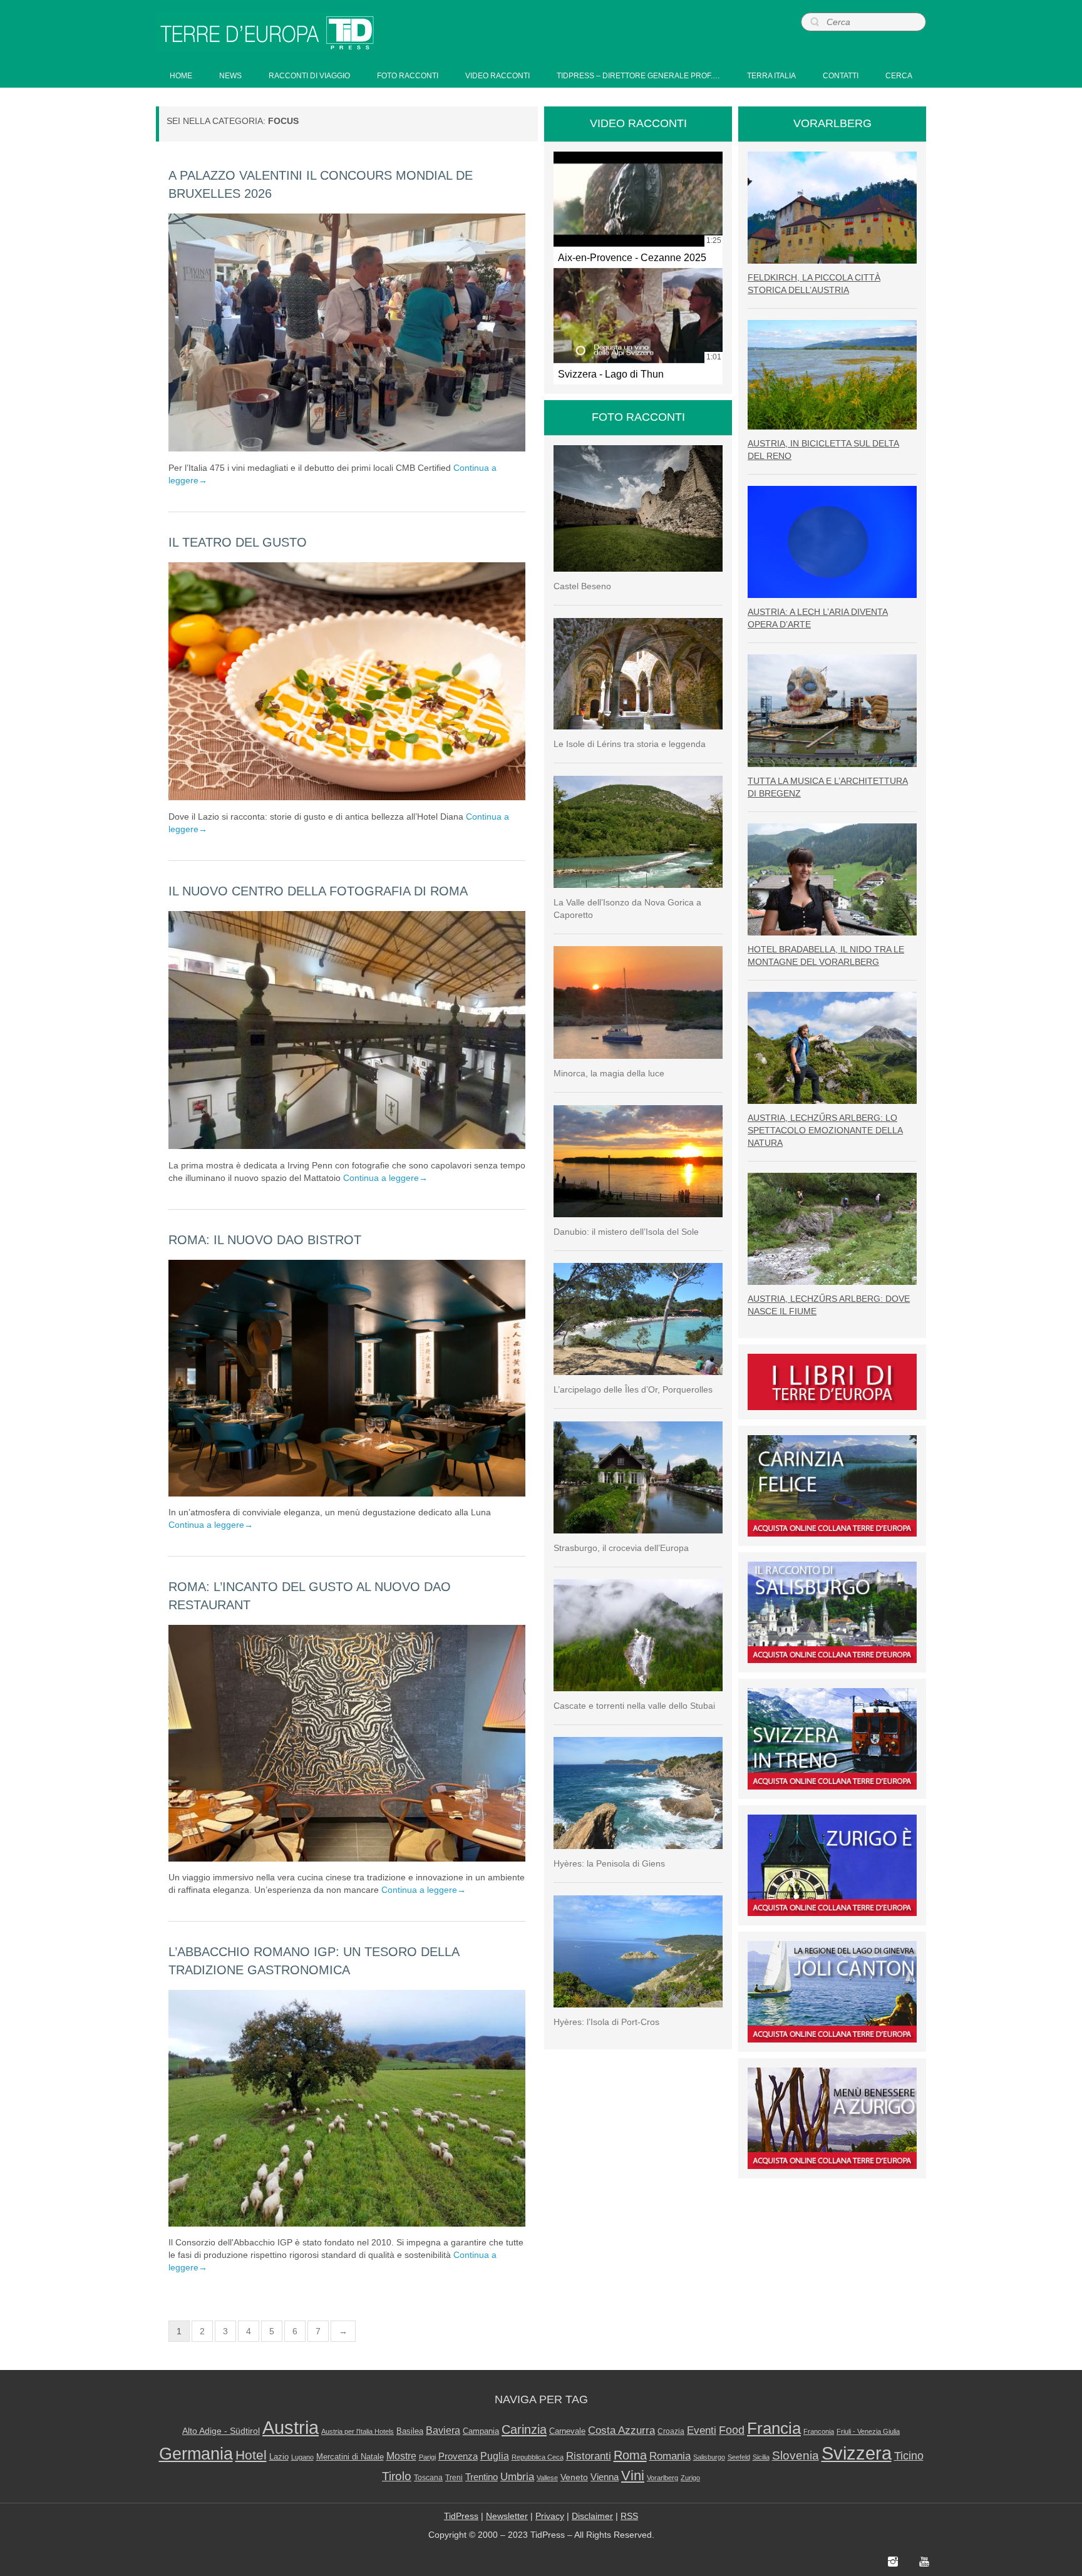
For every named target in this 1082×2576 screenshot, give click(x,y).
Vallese (547, 2478)
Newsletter (507, 2516)
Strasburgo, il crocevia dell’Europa (621, 1548)
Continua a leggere (385, 1178)
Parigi (427, 2457)
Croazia (671, 2431)
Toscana (428, 2478)
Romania (670, 2456)
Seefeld (739, 2457)
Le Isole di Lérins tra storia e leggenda (630, 744)
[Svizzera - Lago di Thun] (638, 316)
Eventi (702, 2430)
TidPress (461, 2516)
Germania (196, 2454)
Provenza (458, 2456)
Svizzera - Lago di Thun (611, 374)
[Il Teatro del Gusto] (347, 681)
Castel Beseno (582, 586)
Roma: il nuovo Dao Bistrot (265, 1240)
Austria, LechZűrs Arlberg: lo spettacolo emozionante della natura (825, 1130)
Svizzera (857, 2453)
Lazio (279, 2457)
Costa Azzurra (621, 2430)
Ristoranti (589, 2456)
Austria (291, 2427)
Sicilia (761, 2457)
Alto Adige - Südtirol (221, 2431)
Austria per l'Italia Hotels (358, 2431)
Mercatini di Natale (350, 2457)
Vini (633, 2476)
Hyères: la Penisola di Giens (609, 1863)
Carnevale (567, 2431)
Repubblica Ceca (538, 2457)
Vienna (605, 2477)
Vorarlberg (662, 2478)
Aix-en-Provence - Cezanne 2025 (632, 257)
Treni (454, 2478)
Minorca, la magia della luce (609, 1073)
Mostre (401, 2456)
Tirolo (397, 2476)
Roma (630, 2455)
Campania (481, 2431)
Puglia (495, 2456)
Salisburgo (709, 2457)
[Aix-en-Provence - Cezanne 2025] (638, 199)
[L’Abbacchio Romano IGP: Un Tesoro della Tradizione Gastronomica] (347, 2108)
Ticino (909, 2456)
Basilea (410, 2431)
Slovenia (796, 2455)
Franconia (819, 2431)
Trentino (482, 2477)
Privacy (550, 2516)
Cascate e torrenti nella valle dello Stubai (634, 1706)
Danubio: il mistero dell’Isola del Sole (626, 1232)
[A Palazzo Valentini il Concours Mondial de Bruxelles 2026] (347, 332)
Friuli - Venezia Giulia (868, 2431)
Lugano (302, 2457)
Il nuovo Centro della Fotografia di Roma (318, 891)
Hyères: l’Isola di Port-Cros (606, 2022)
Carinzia (524, 2429)
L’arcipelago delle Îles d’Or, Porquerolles (633, 1389)
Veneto (574, 2477)
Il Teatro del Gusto (238, 542)
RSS (629, 2516)
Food (732, 2430)
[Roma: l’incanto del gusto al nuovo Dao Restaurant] (347, 1743)
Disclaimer (592, 2516)
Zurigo (690, 2478)
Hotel (251, 2455)
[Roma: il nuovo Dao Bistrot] (347, 1378)
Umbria (517, 2477)
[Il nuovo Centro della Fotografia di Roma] (347, 1030)
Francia (774, 2428)
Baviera (443, 2430)
